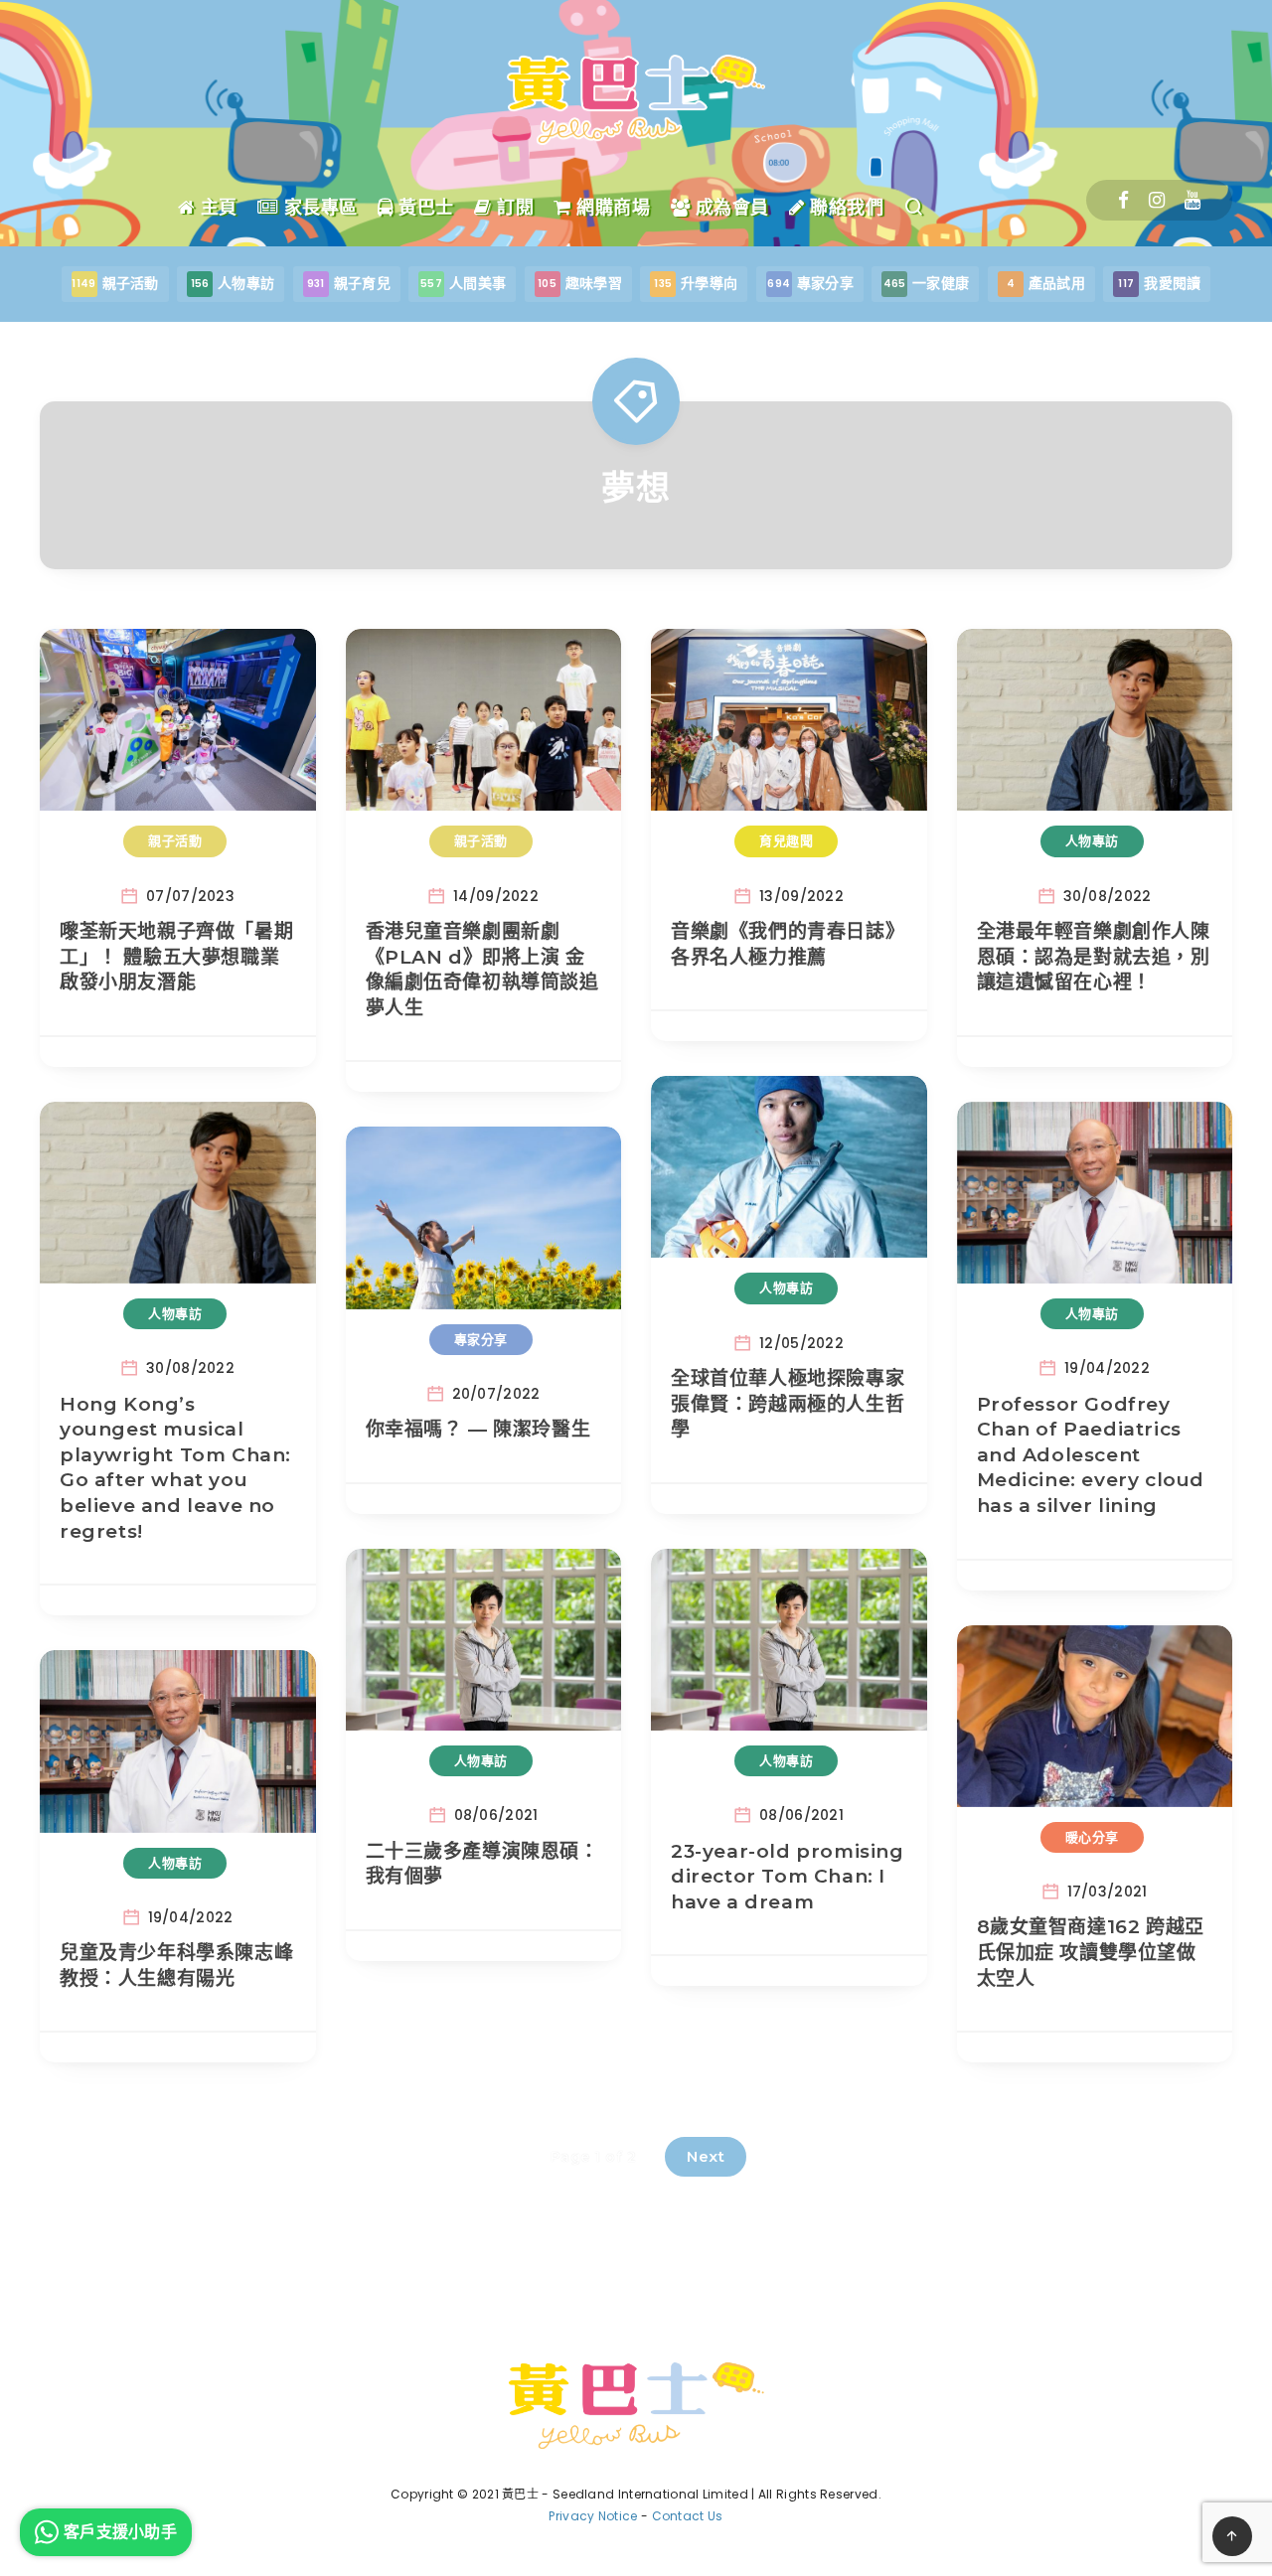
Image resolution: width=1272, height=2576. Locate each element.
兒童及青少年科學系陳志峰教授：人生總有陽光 (176, 1966)
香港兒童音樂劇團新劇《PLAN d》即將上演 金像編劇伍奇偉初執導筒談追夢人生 (482, 970)
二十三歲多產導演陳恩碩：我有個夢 (482, 1864)
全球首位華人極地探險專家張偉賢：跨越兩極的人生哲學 (788, 1404)
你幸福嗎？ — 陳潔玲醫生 (478, 1429)
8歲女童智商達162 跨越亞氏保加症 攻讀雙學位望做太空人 (1091, 1952)
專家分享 (481, 1339)
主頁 (216, 208)
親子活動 (175, 840)
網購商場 (611, 208)
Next (706, 2156)
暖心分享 (1092, 1837)
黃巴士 (424, 208)
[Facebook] (1123, 200)
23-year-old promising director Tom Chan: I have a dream (788, 1877)
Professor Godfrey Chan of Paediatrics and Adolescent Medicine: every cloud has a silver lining (1091, 1455)
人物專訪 (1092, 840)
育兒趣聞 (786, 840)
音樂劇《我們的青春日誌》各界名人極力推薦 (788, 944)
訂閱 (513, 208)
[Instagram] (1157, 200)
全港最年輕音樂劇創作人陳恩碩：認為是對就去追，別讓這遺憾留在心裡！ (1094, 957)
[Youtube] (1192, 200)
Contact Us (688, 2516)
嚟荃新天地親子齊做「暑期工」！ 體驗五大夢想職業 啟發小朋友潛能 (176, 957)
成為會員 (729, 208)
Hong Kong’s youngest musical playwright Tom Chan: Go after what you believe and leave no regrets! (175, 1468)
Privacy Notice (593, 2516)
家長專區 (318, 208)
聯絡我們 (844, 208)
